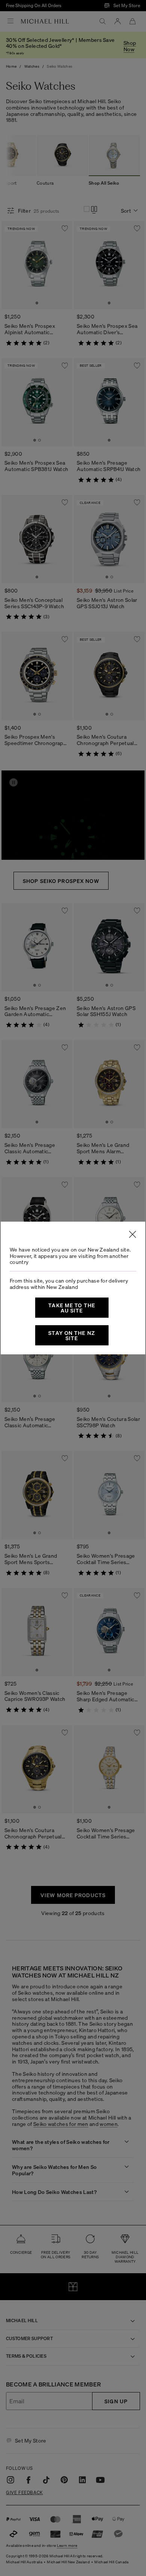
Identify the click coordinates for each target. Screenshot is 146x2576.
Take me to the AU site (72, 1308)
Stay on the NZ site (72, 1335)
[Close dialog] (133, 1234)
